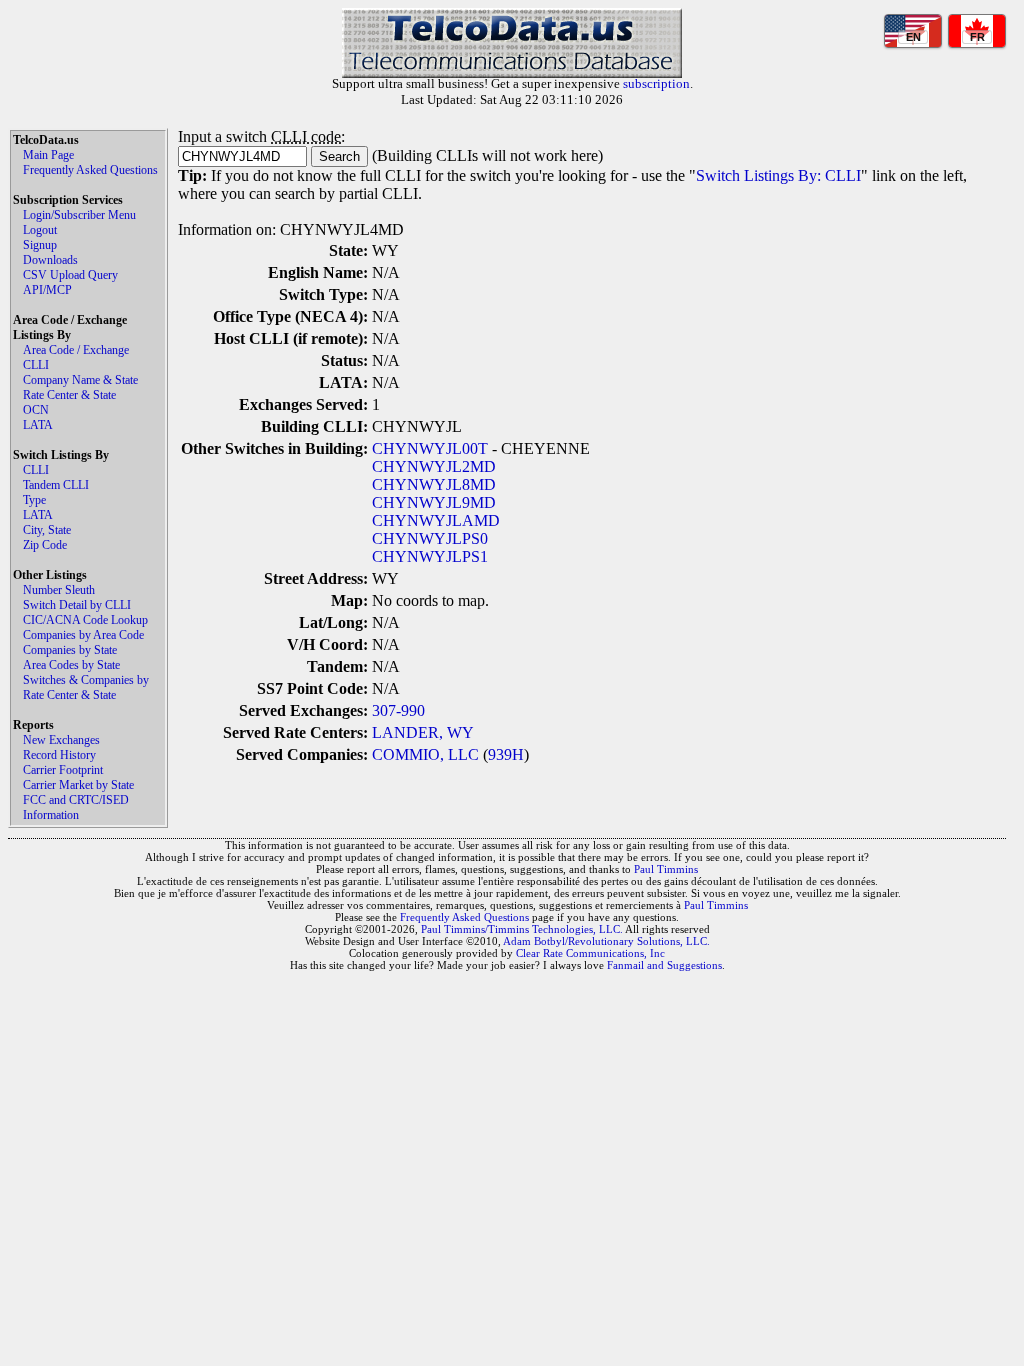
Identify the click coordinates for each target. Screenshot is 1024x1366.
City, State (47, 530)
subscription (656, 83)
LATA (38, 425)
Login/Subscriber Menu (79, 215)
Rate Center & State (69, 395)
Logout (40, 230)
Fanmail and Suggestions (664, 965)
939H (506, 754)
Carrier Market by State (78, 785)
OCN (36, 410)
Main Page (48, 155)
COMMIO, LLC (425, 754)
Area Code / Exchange (76, 350)
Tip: (192, 175)
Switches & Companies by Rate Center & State (86, 687)
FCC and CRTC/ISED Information (76, 807)
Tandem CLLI (56, 485)
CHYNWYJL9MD (434, 502)
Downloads (50, 260)
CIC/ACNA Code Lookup (85, 620)
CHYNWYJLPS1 (430, 556)
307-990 (398, 710)
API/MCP (47, 290)
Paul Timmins (666, 869)
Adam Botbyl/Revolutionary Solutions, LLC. (606, 941)
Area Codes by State (71, 665)
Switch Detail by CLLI (77, 605)
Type (34, 500)
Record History (59, 755)
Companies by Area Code (83, 635)
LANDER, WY (423, 732)
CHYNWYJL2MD (434, 466)
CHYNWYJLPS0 (430, 538)
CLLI (36, 365)
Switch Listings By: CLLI (778, 175)
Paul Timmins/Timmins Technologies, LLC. (522, 929)
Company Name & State (80, 380)
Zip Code (45, 545)
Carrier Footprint (63, 770)
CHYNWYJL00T (430, 448)
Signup (40, 245)
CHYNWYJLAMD (436, 520)
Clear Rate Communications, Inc (590, 953)
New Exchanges (61, 740)
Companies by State (70, 650)
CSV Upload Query (70, 275)
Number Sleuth (59, 590)
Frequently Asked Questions (90, 170)
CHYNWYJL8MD (434, 484)
